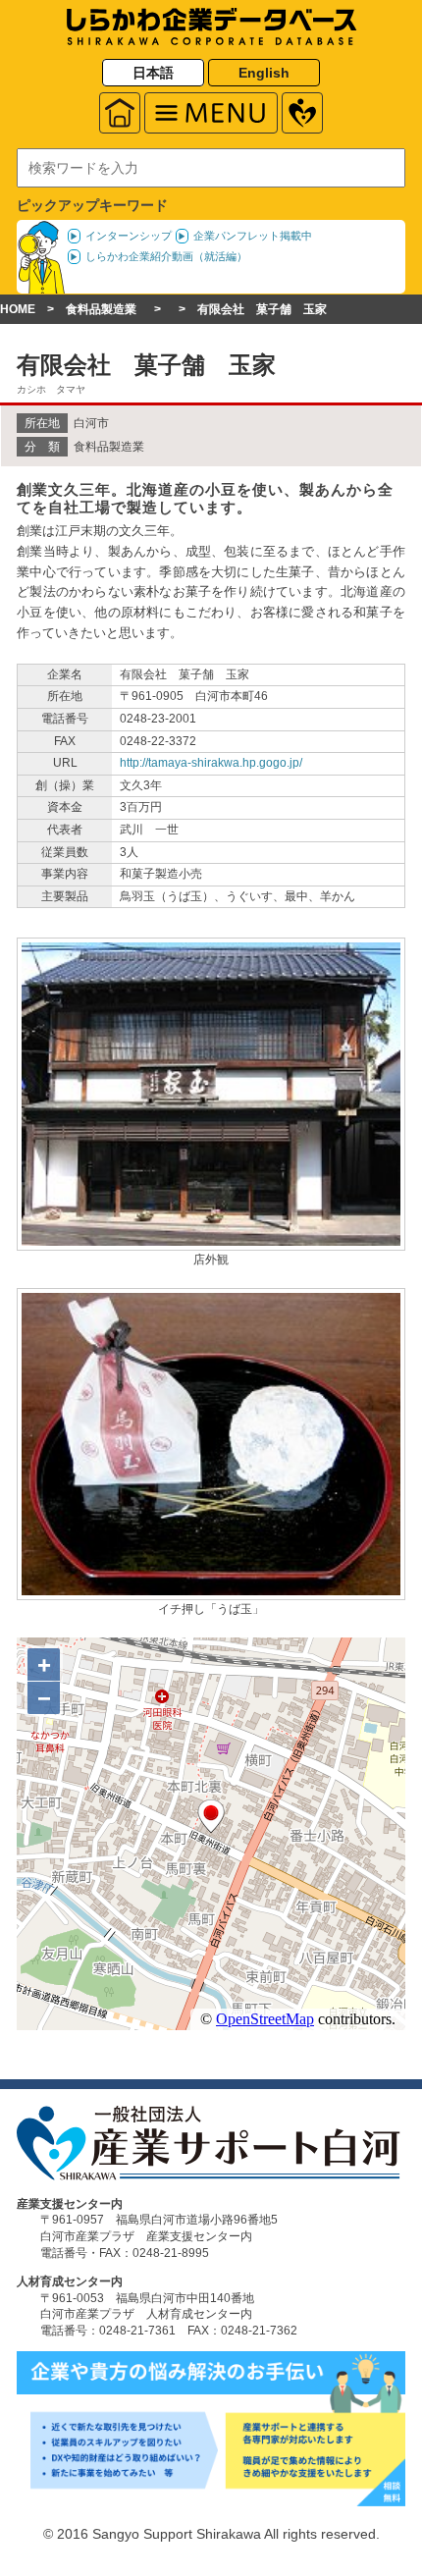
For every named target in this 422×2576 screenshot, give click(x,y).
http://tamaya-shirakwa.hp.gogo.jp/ (211, 763)
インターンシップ (129, 236)
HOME (18, 309)
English (264, 73)
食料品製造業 (101, 309)
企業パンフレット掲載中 (253, 236)
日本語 (153, 73)
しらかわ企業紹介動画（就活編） (166, 256)
